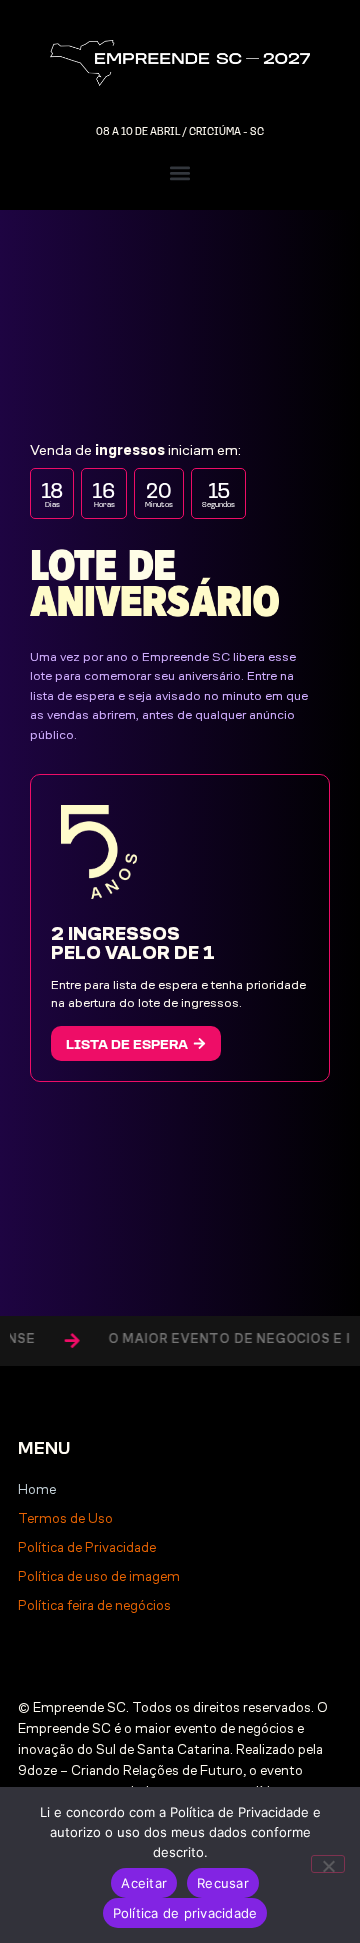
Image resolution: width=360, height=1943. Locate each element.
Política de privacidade (185, 1913)
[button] (180, 173)
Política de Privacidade (87, 1547)
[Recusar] (328, 1864)
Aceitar (144, 1883)
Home (37, 1489)
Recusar (223, 1883)
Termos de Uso (65, 1518)
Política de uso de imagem (99, 1576)
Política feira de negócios (94, 1605)
